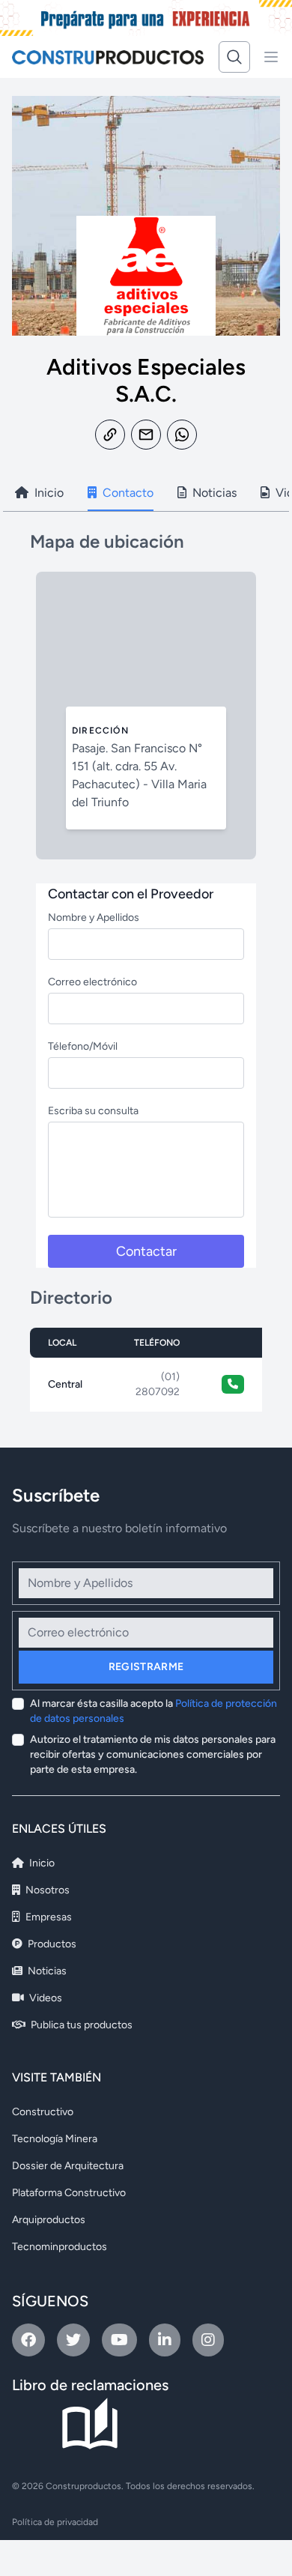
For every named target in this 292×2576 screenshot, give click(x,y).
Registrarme (146, 1667)
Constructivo (43, 2112)
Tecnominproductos (60, 2247)
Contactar (146, 1251)
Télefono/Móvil (83, 1046)
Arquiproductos (49, 2220)
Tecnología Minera (55, 2139)
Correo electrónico (92, 982)
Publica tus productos (80, 2025)
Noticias (46, 1971)
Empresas (48, 1917)
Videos (45, 1998)
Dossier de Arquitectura (68, 2166)
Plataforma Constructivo (69, 2193)
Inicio (41, 1863)
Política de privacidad (55, 2522)
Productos (51, 1944)
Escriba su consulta (93, 1111)
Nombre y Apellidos (94, 917)
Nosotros (46, 1890)
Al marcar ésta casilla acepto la (153, 1711)
